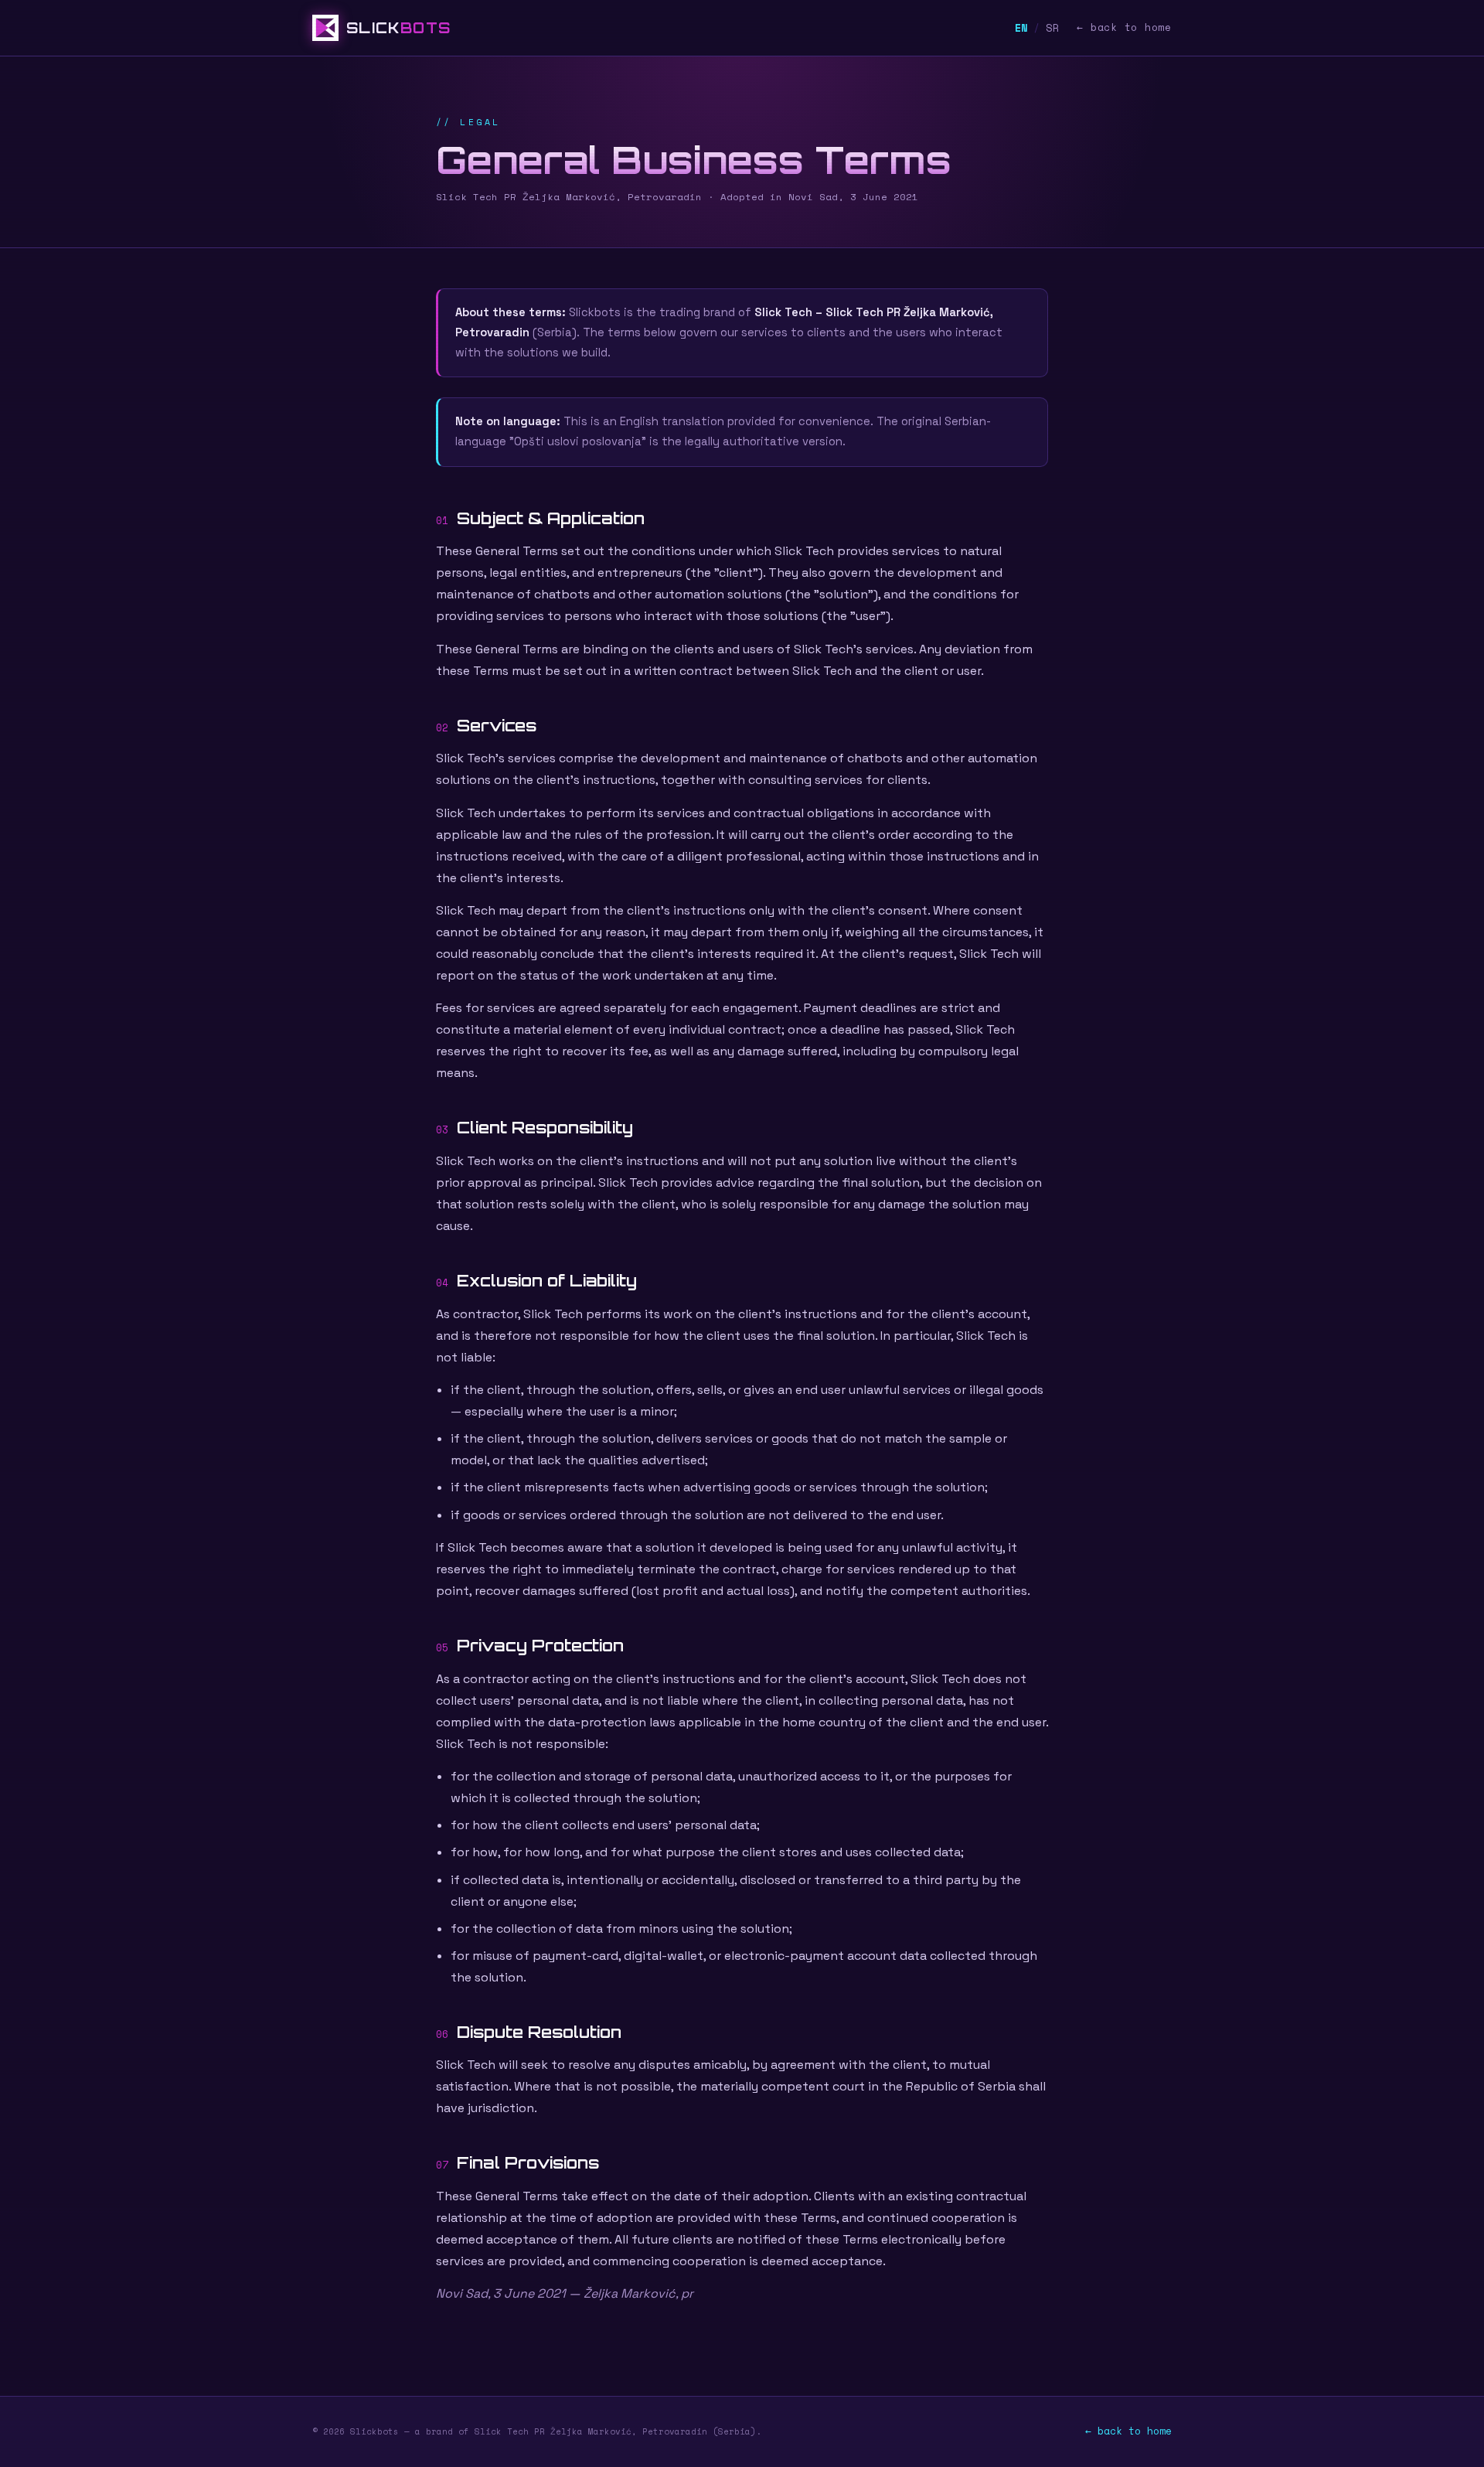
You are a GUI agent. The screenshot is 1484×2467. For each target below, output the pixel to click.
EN (1022, 28)
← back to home (1124, 27)
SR (1053, 28)
